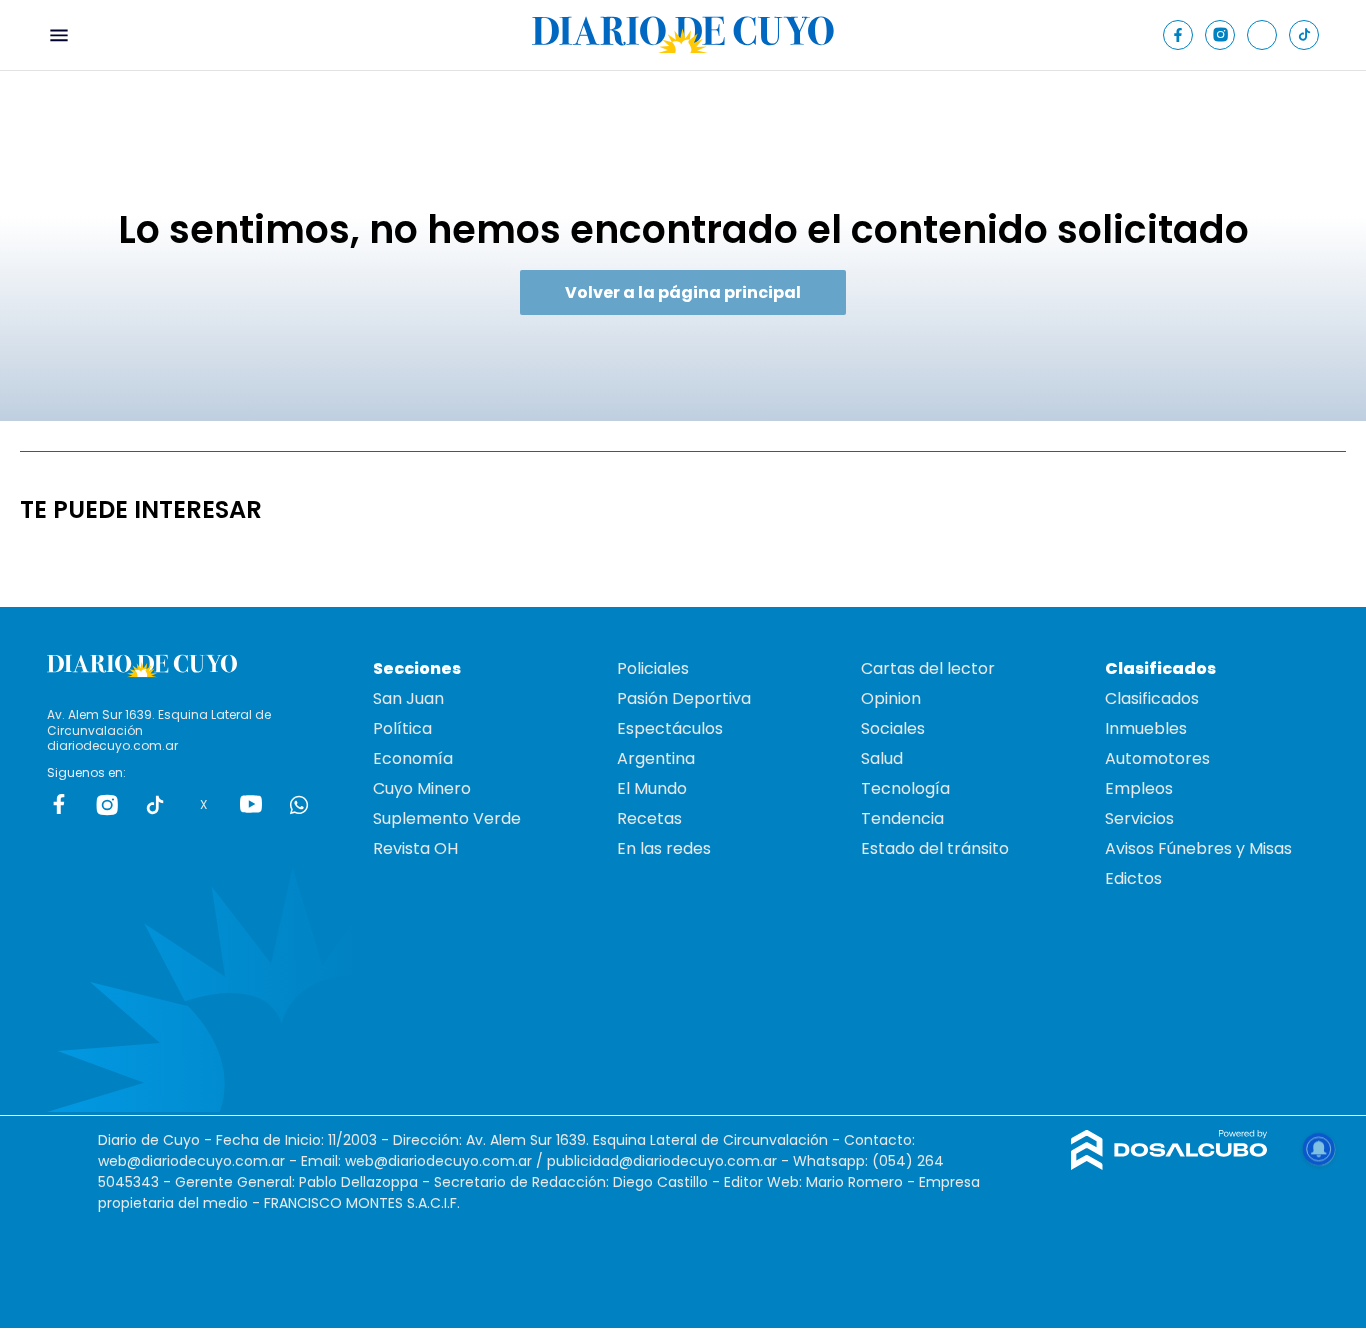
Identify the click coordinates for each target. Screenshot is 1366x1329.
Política (402, 728)
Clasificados (1152, 698)
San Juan (408, 698)
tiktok (155, 804)
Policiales (653, 668)
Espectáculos (670, 728)
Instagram (107, 804)
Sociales (893, 728)
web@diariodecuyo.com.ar (191, 1161)
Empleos (1139, 788)
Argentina (656, 758)
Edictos (1133, 878)
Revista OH (415, 848)
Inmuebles (1146, 728)
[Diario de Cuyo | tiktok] (1304, 34)
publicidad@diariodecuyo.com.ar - (670, 1161)
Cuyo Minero (422, 788)
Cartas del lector (928, 668)
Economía (413, 758)
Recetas (649, 818)
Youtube (251, 804)
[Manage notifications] (1319, 1149)
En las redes (664, 848)
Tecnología (905, 788)
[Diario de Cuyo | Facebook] (1178, 34)
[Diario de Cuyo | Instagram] (1220, 34)
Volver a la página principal (683, 292)
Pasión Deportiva (684, 698)
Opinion (891, 698)
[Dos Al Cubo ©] (1169, 1164)
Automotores (1157, 758)
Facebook (59, 804)
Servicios (1139, 818)
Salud (882, 758)
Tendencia (902, 818)
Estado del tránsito (935, 848)
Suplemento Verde (447, 818)
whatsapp (299, 804)
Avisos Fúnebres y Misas (1198, 848)
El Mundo (652, 788)
